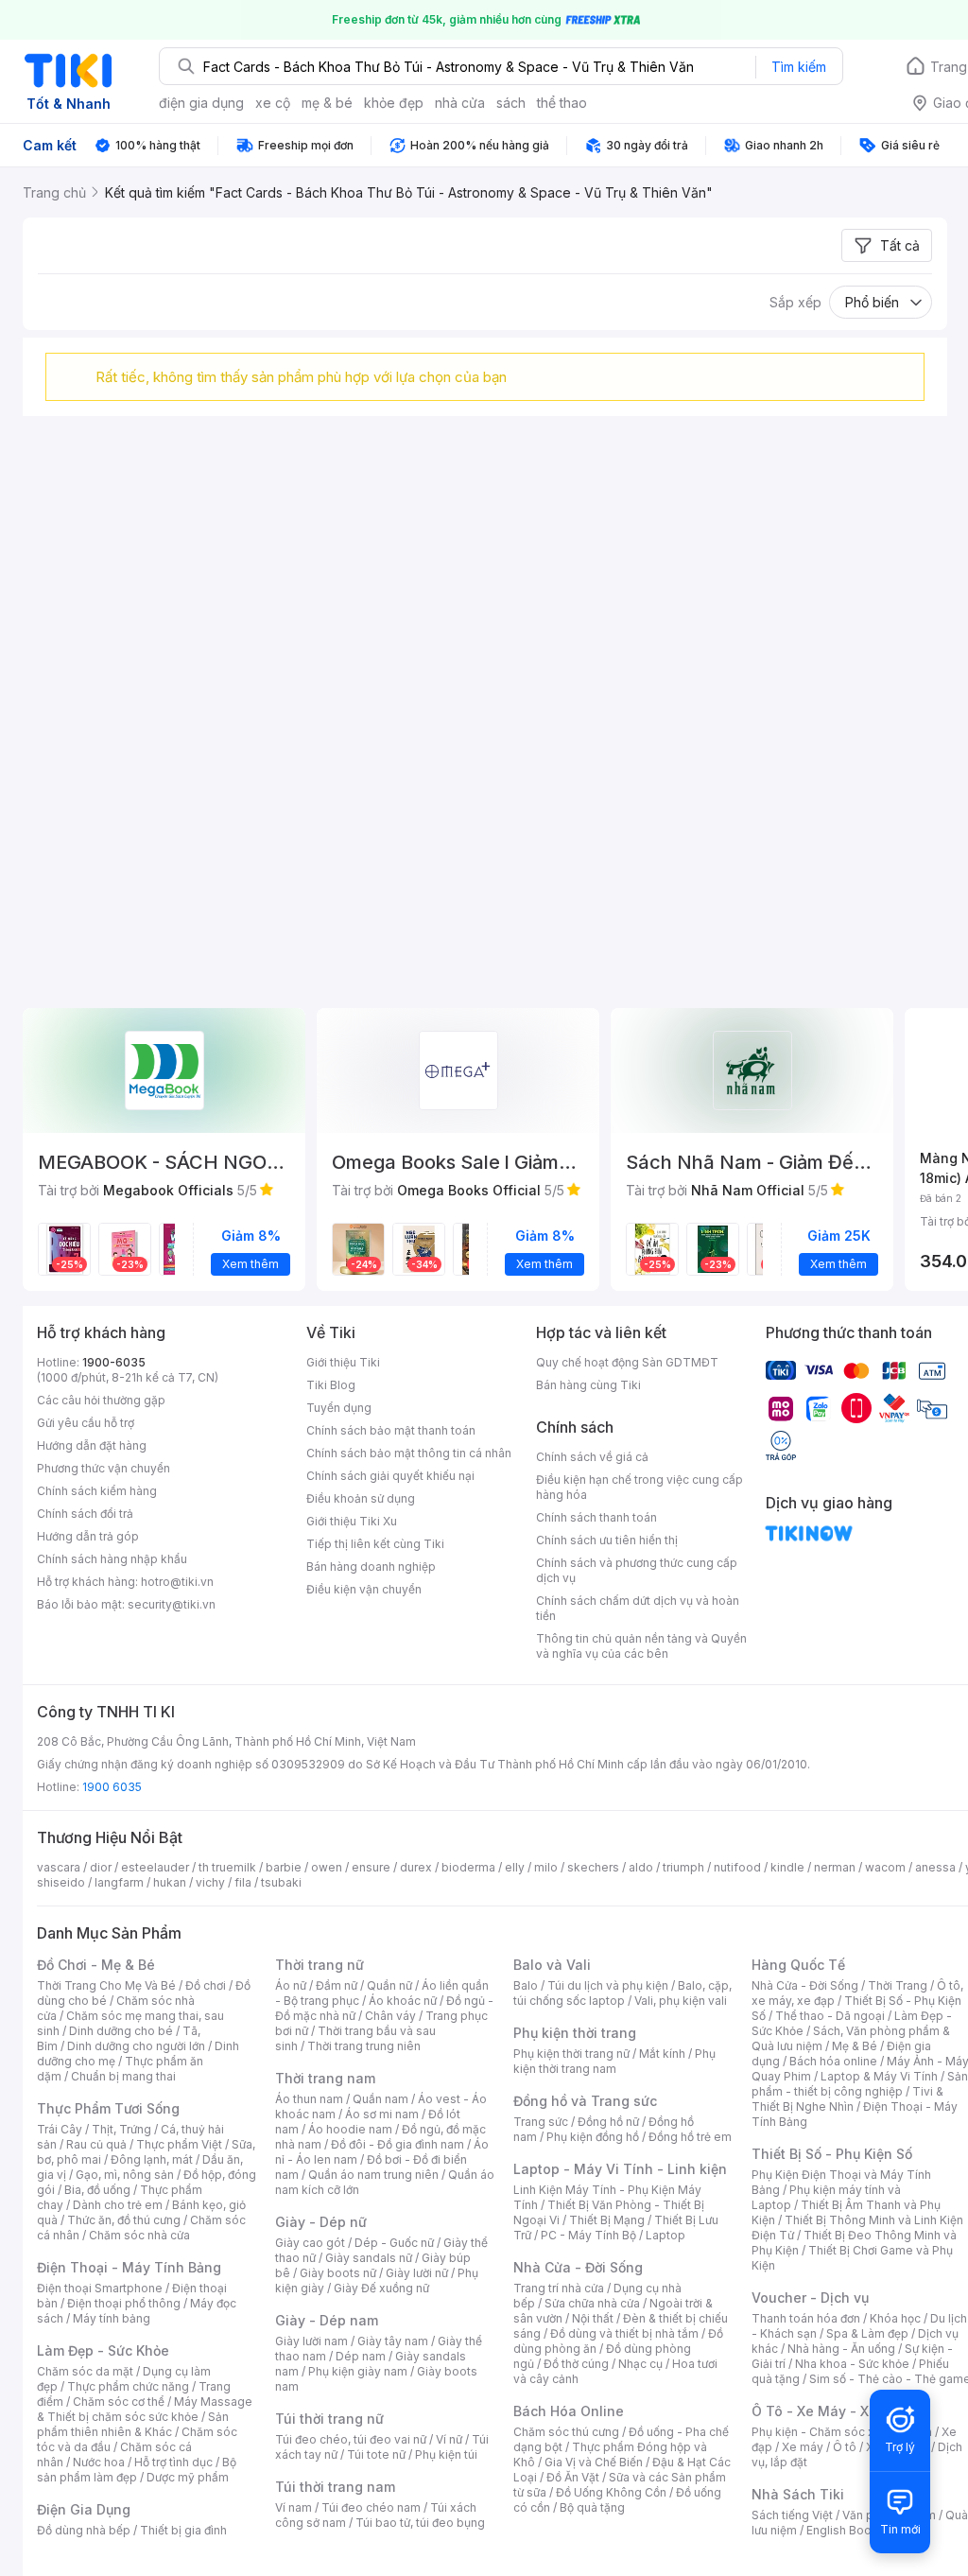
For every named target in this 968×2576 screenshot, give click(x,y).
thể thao (562, 103)
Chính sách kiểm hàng (97, 1491)
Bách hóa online (833, 2061)
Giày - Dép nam (327, 2320)
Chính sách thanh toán (596, 1517)
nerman (835, 1867)
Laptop (665, 2235)
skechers (593, 1867)
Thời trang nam (325, 2078)
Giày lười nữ (417, 2273)
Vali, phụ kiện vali (681, 2001)
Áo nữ (291, 1985)
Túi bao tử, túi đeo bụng (420, 2523)
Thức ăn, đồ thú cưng (124, 2220)
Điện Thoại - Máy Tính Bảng (129, 2267)
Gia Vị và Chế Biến (594, 2462)
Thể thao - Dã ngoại (830, 2016)
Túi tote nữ (376, 2454)
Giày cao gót (310, 2243)
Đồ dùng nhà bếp (84, 2530)
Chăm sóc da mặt (85, 2371)
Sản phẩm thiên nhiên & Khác (133, 2424)
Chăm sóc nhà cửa (139, 2235)
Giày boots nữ (338, 2273)
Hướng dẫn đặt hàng (92, 1445)
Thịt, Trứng (121, 2129)
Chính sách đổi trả (85, 1514)
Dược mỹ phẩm (188, 2477)
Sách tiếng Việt (792, 2515)
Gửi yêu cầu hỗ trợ (86, 1423)
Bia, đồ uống (97, 2190)
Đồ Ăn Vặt (573, 2477)
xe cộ (273, 103)
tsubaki (281, 1882)
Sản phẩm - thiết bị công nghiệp (860, 2084)
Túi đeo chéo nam (371, 2507)
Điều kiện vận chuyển (364, 1589)
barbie (284, 1867)
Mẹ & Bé (855, 2046)
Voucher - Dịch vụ (810, 2298)
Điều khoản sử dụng (361, 1498)
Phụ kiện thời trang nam (614, 2061)
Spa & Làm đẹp (867, 2333)
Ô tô (845, 2447)
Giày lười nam (311, 2341)
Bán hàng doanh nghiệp (371, 1566)
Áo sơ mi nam (382, 2114)
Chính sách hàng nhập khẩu (112, 1559)
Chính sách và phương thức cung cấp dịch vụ (637, 1570)
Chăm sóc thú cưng (566, 2432)
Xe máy (803, 2447)
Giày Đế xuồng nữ (381, 2288)
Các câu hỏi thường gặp (101, 1400)
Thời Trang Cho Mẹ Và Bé (106, 1985)
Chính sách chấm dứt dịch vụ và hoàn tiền (638, 1608)
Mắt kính (662, 2054)
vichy (210, 1882)
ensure (371, 1867)
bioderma (468, 1867)
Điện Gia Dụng (84, 2509)
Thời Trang (898, 1985)
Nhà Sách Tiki (798, 2494)
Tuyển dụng (339, 1408)
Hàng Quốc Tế (798, 1965)
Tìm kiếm (799, 67)
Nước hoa (99, 2462)
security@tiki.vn (172, 1604)
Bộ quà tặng (592, 2507)
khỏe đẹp (394, 103)
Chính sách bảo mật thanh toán (391, 1430)
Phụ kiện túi (446, 2454)
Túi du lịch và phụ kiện (608, 1985)
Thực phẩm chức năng (128, 2386)
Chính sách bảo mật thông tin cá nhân (409, 1453)
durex (416, 1867)
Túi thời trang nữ (329, 2419)
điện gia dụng (201, 103)
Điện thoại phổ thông (124, 2303)
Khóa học (895, 2318)
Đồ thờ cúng (576, 2364)
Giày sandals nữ (369, 2258)
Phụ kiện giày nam (358, 2371)
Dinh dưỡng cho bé (121, 2031)
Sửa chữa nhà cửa (592, 2303)
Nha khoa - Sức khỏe (852, 2364)
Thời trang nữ (320, 1965)
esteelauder (155, 1867)
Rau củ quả (96, 2144)
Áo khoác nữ (403, 2001)
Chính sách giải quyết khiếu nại (390, 1476)
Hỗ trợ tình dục (173, 2462)
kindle (787, 1867)
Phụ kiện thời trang (575, 2033)
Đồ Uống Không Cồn (611, 2492)
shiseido (61, 1882)
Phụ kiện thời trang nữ (571, 2054)
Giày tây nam (393, 2341)
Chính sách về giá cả (592, 1457)
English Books (846, 2530)
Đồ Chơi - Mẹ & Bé (96, 1965)
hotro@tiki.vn (177, 1582)
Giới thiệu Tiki (343, 1362)
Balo (526, 1985)
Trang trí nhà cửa (559, 2288)
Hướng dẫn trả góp (88, 1536)
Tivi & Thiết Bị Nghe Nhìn (847, 2099)
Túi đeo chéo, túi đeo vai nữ (351, 2439)
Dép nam (361, 2356)
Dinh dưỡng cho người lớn (136, 2046)
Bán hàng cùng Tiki (588, 1385)
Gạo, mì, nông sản (125, 2175)
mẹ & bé (327, 103)
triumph (683, 1867)
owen (327, 1867)
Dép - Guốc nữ (394, 2243)
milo (546, 1867)
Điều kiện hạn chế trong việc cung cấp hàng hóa (640, 1487)
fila (243, 1882)
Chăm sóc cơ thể (119, 2402)
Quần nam (380, 2099)
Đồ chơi (206, 1985)
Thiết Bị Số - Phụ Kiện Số (832, 2154)
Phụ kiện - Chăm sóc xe (817, 2432)
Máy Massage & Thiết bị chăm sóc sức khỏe (145, 2409)
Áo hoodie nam (350, 2129)
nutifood (737, 1867)
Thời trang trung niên (364, 2046)
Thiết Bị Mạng (607, 2220)
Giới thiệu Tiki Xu (352, 1521)
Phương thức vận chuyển (104, 1468)
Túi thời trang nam (335, 2487)
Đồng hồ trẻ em (690, 2137)
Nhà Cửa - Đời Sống (578, 2267)
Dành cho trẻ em (118, 2205)
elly (515, 1867)
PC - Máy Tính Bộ (588, 2235)
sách (511, 103)
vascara (59, 1867)
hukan (170, 1882)
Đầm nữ (337, 1985)
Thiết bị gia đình (183, 2530)
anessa (935, 1867)
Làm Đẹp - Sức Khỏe (103, 2350)
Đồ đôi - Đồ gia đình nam (398, 2144)
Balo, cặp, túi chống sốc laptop (622, 1993)
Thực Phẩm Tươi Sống (108, 2108)
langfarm (119, 1882)
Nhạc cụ (640, 2364)
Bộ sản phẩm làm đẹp (137, 2470)
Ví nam (294, 2507)
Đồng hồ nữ (608, 2122)
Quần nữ (389, 1985)
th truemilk (227, 1867)
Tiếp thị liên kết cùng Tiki (375, 1544)
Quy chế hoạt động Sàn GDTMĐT (627, 1362)
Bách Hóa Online (569, 2411)
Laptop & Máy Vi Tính (879, 2076)
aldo (641, 1867)
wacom (885, 1867)
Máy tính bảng (112, 2318)
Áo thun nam (309, 2099)
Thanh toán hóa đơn (806, 2318)
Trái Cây (60, 2129)
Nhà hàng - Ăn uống (841, 2349)
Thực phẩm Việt (179, 2144)
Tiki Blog (331, 1385)
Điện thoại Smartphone (100, 2288)
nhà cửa (460, 103)
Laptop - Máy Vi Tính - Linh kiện (620, 2169)
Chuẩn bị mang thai (123, 2076)
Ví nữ (449, 2439)
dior (101, 1867)
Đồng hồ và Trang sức (585, 2101)
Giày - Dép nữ (321, 2222)
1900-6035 (114, 1362)
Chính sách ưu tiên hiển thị (607, 1540)
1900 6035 (112, 1787)
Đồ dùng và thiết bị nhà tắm (624, 2333)
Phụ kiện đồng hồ (593, 2137)
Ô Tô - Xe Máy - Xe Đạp (829, 2411)
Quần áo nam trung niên (373, 2175)
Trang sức (541, 2122)
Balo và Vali (552, 1965)
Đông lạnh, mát (152, 2159)
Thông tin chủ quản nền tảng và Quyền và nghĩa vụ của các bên (641, 1646)
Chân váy (390, 2016)
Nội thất (593, 2318)
